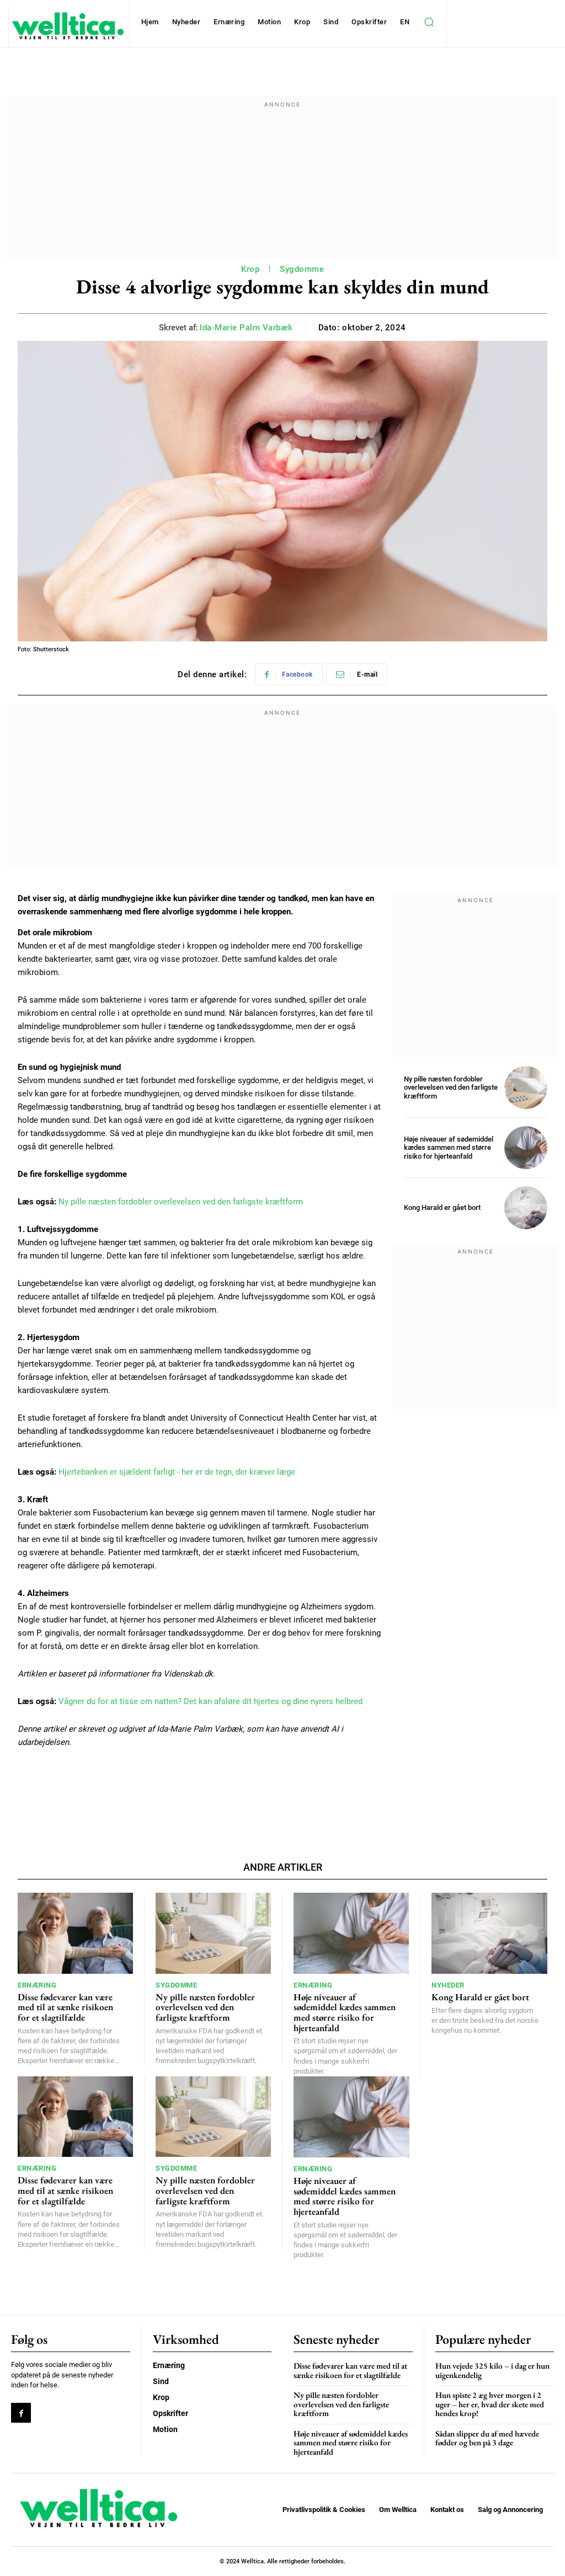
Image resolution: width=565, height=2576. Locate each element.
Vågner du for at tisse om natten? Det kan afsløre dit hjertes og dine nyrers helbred (210, 1701)
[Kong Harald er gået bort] (526, 1208)
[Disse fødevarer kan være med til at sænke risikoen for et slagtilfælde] (75, 1933)
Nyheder (448, 1985)
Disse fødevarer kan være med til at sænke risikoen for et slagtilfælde (65, 2007)
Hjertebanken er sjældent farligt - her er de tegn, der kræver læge (177, 1472)
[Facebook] (21, 2413)
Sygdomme (302, 269)
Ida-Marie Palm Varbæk (246, 328)
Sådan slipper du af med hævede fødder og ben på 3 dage (487, 2438)
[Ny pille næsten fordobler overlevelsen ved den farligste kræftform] (526, 1088)
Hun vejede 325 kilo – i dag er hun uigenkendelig (492, 2370)
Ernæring (37, 1985)
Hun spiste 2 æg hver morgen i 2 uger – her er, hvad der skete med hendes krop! (490, 2404)
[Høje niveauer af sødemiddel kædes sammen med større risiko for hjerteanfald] (526, 1148)
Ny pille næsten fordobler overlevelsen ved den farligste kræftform (181, 1202)
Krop (250, 269)
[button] (429, 22)
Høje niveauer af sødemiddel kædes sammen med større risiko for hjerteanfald (449, 1148)
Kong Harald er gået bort (442, 1207)
